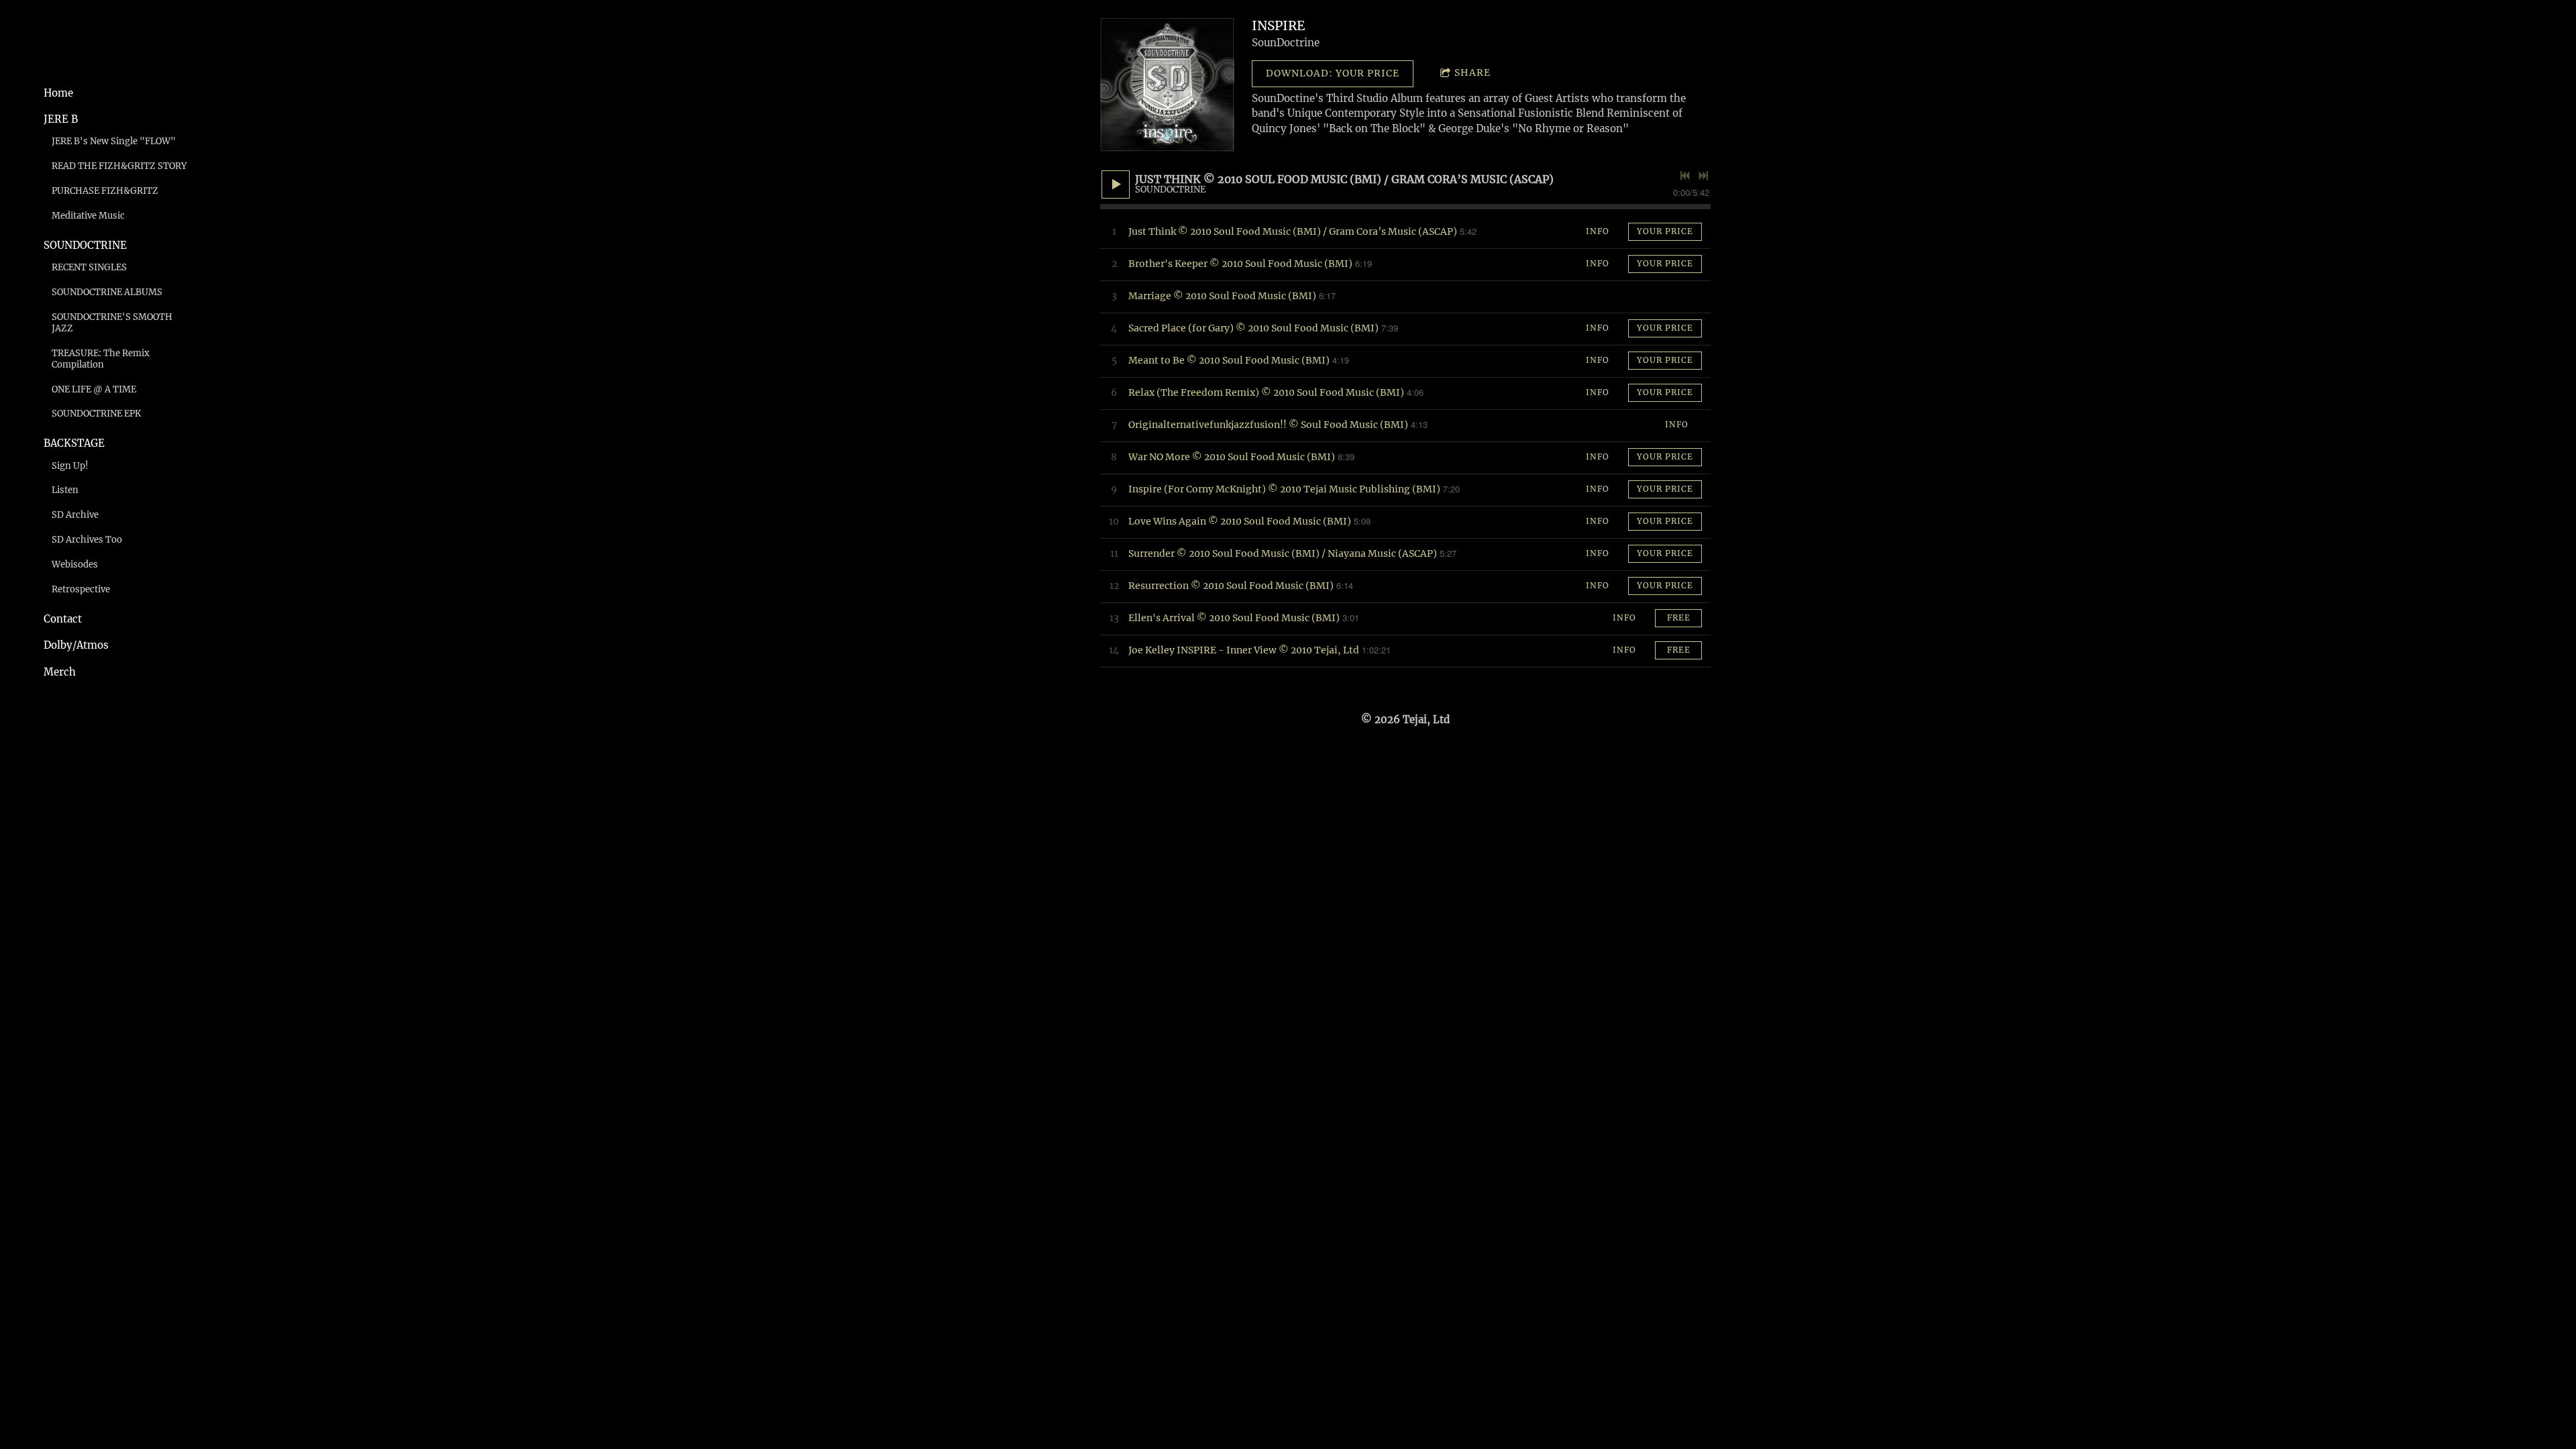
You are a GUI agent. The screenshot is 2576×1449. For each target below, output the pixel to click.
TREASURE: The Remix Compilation (101, 359)
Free (1679, 618)
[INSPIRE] (1167, 85)
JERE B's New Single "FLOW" (114, 141)
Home (58, 93)
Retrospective (81, 589)
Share (1472, 72)
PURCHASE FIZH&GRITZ (105, 191)
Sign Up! (70, 466)
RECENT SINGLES (89, 267)
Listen (65, 490)
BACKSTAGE (74, 443)
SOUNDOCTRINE (85, 245)
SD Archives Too (87, 540)
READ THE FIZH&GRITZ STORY (119, 166)
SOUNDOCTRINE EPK (96, 414)
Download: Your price (1333, 73)
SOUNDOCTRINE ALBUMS (107, 292)
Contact (63, 619)
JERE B (61, 119)
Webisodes (75, 565)
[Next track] (1703, 176)
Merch (60, 672)
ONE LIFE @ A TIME (94, 389)
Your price (1665, 231)
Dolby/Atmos (76, 645)
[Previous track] (1685, 176)
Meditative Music (88, 216)
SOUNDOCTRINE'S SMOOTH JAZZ (112, 323)
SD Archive (75, 515)
